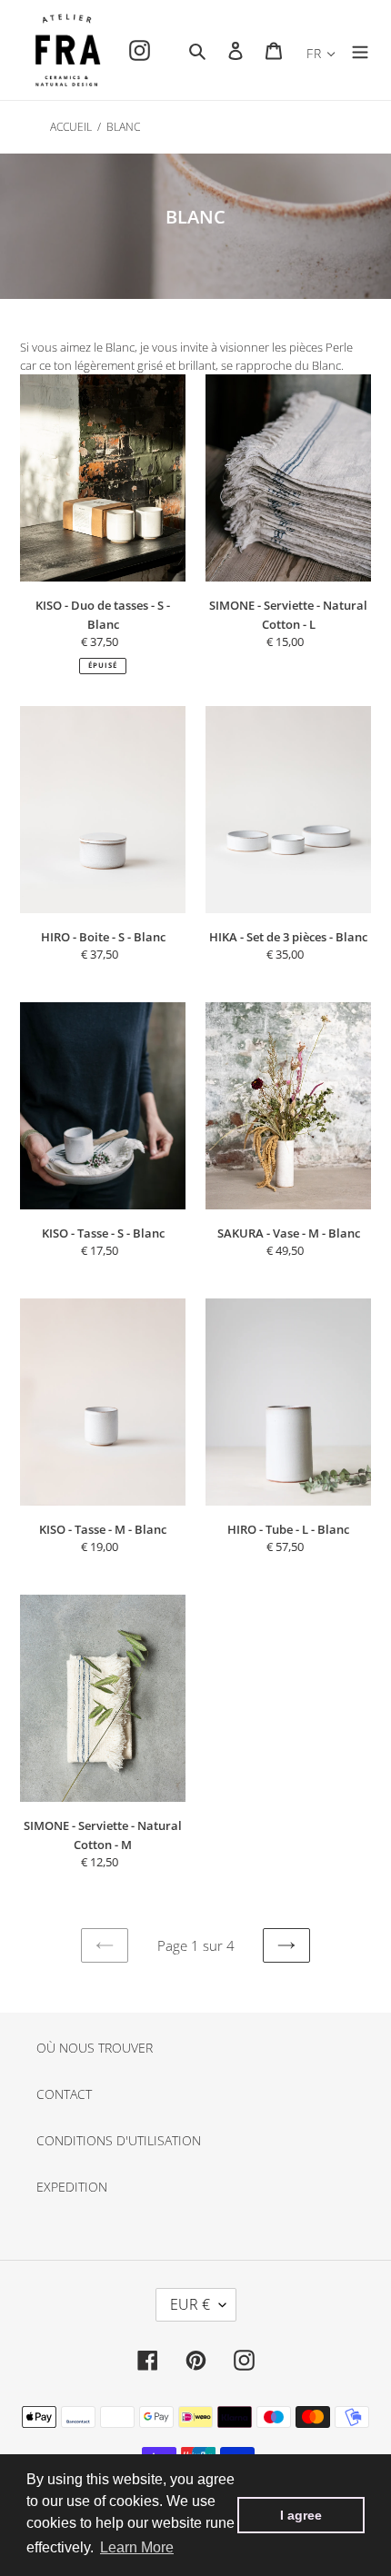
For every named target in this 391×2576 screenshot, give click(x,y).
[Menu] (360, 50)
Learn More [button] (137, 2547)
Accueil (71, 127)
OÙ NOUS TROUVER (95, 2048)
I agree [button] (301, 2515)
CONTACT (64, 2094)
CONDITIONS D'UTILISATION (119, 2140)
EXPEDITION (72, 2187)
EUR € (190, 2304)
